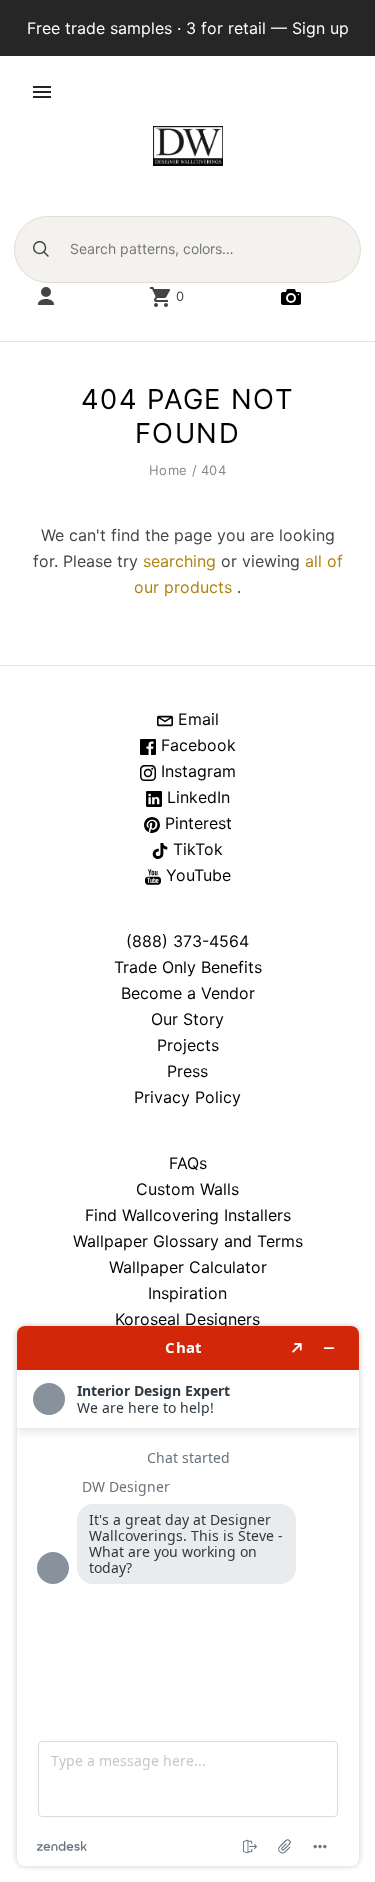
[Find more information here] (188, 1596)
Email (196, 719)
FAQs (188, 1163)
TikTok (195, 849)
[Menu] (42, 92)
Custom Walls (187, 1189)
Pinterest (196, 823)
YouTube (196, 875)
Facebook (196, 745)
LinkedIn (196, 797)
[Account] (46, 297)
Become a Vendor (188, 993)
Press (187, 1071)
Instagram (196, 771)
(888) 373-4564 (187, 941)
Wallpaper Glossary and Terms (188, 1241)
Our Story (187, 1019)
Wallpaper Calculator (188, 1267)
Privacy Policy (187, 1097)
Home (168, 470)
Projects (188, 1045)
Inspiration (187, 1293)
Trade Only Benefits (188, 967)
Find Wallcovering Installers (188, 1215)
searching (179, 561)
